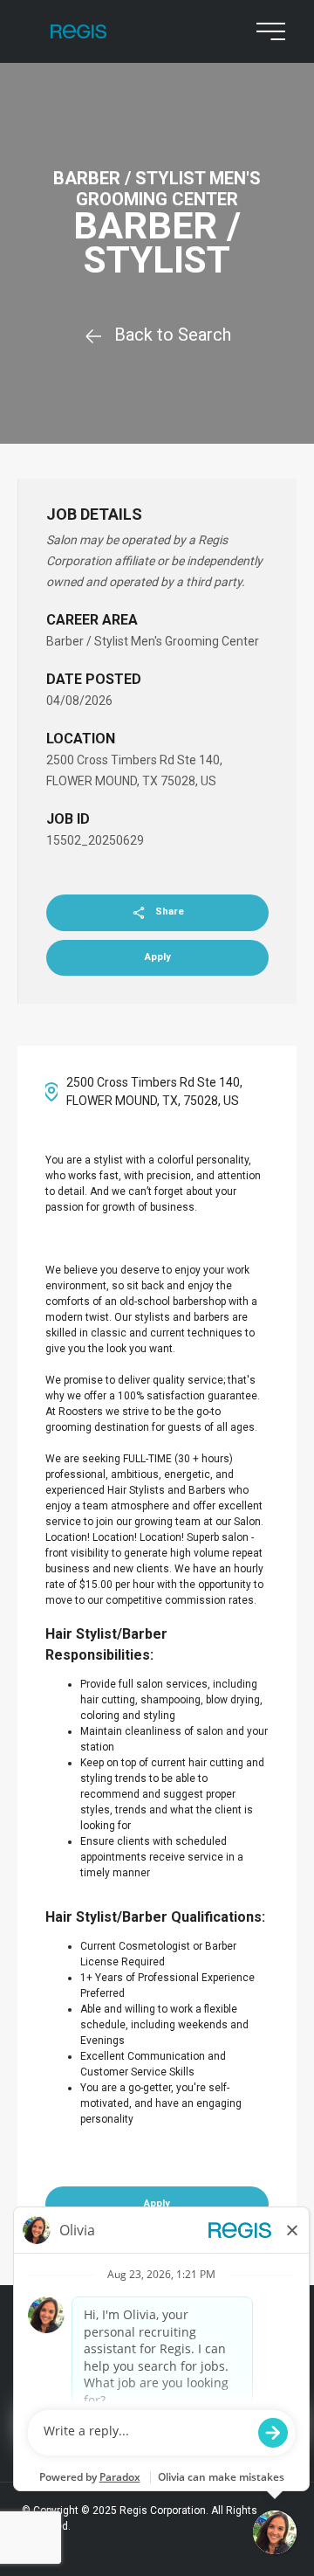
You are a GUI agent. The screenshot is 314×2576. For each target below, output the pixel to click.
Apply (158, 957)
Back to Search (173, 335)
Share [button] (170, 912)
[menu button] (267, 31)
